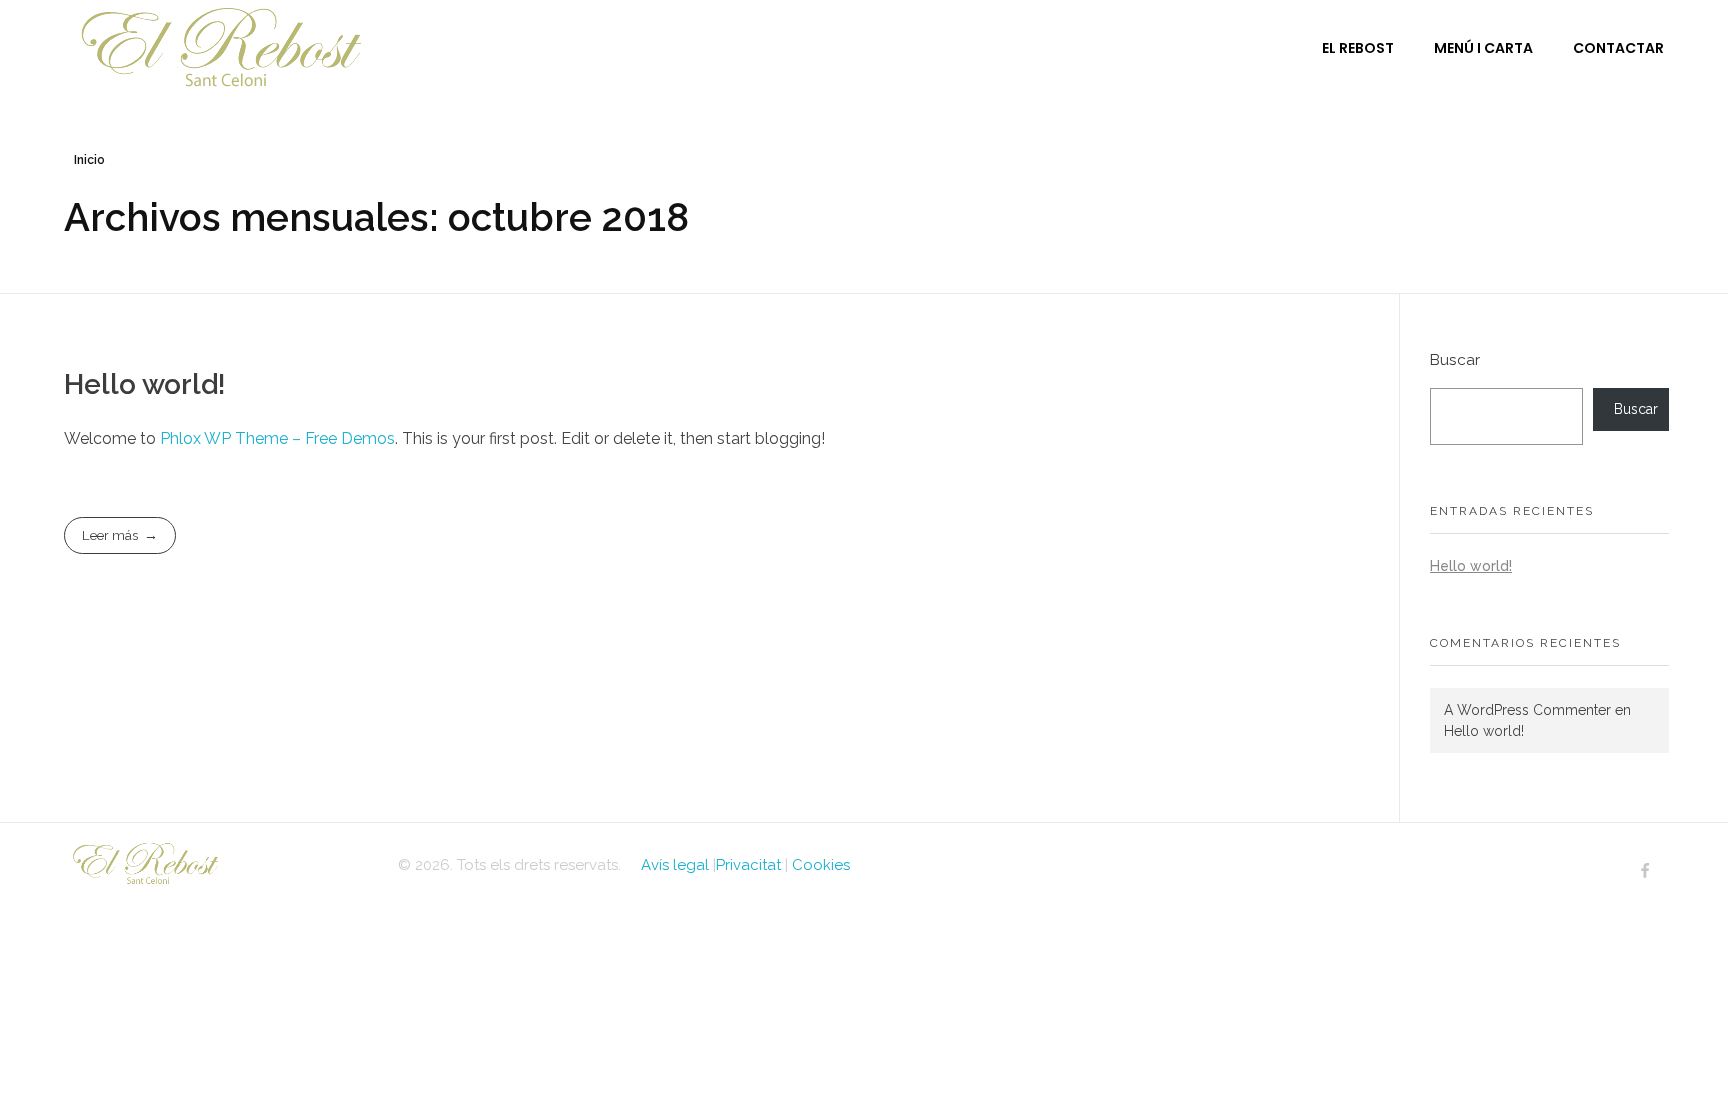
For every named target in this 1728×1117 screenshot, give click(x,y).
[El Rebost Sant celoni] (221, 862)
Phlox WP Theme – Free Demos (277, 438)
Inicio (89, 160)
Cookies (821, 865)
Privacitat (748, 865)
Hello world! (145, 384)
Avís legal (675, 865)
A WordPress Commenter (1527, 710)
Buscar (1455, 360)
